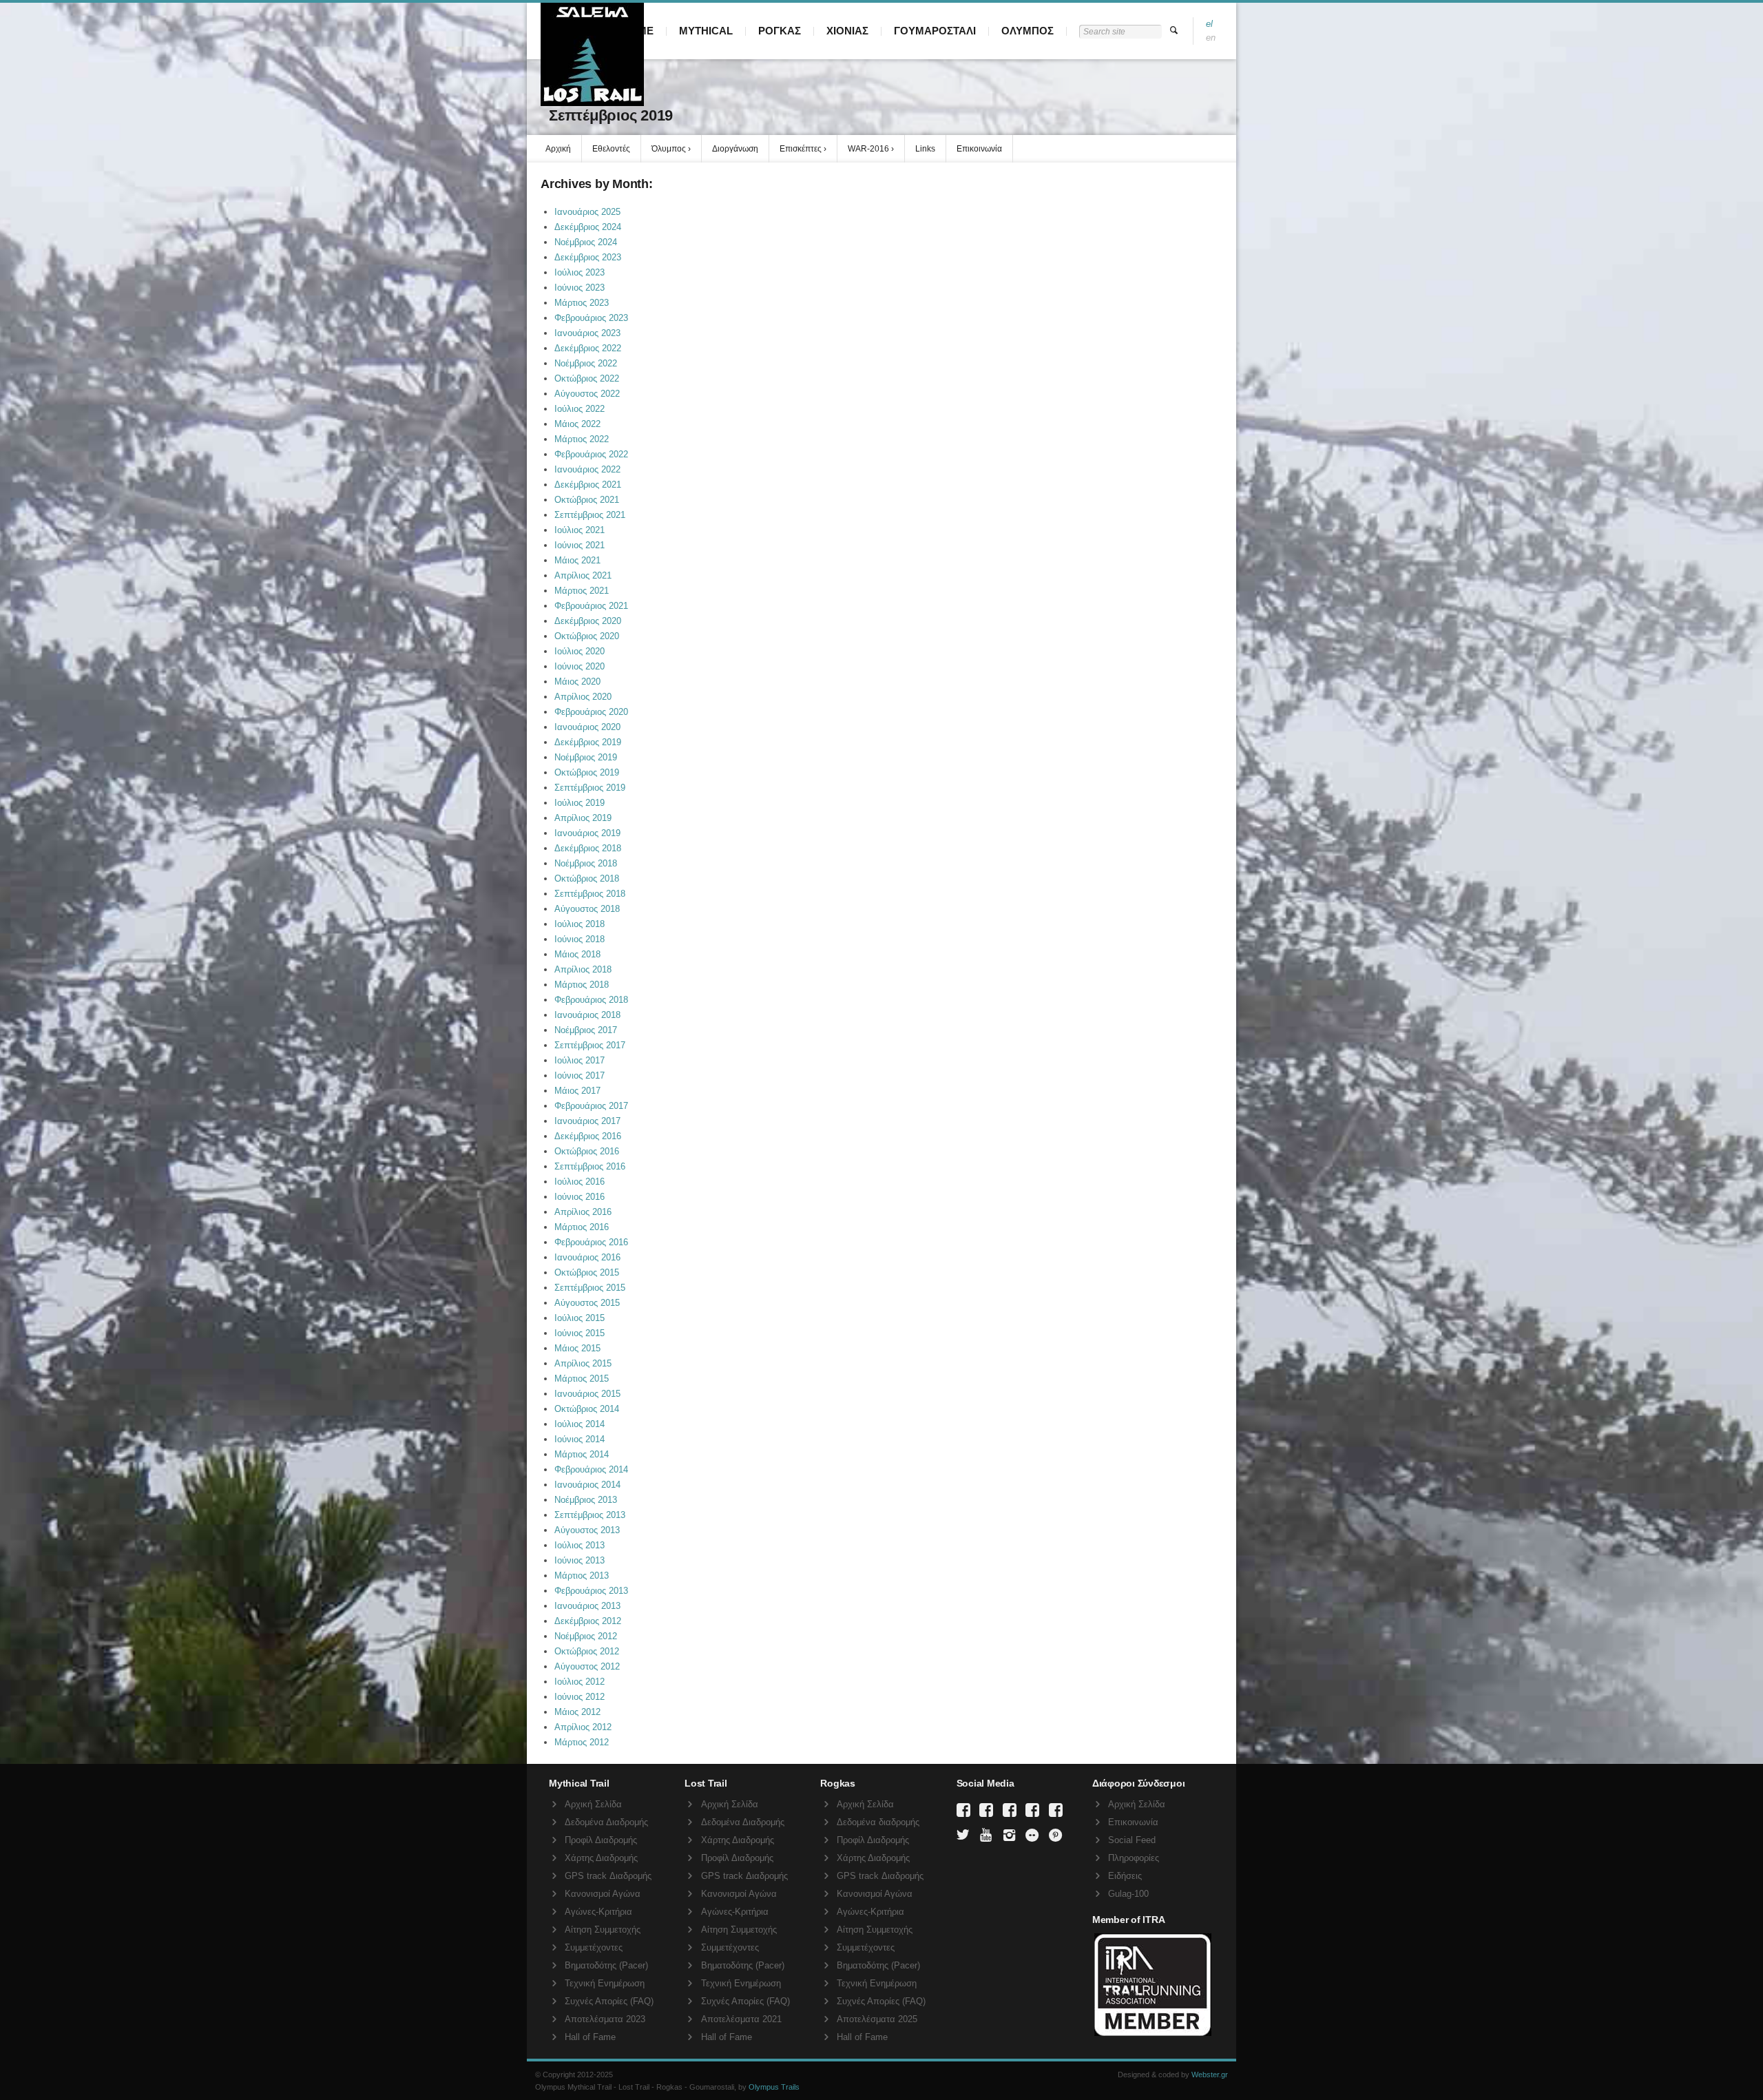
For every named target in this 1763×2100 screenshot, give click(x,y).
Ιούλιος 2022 (580, 409)
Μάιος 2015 (577, 1348)
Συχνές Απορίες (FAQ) (609, 2001)
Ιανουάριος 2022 (587, 469)
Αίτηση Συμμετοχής (603, 1930)
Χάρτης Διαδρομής (601, 1858)
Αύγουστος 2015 (587, 1303)
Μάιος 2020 (577, 682)
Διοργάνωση (735, 149)
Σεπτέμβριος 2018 (590, 894)
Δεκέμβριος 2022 (588, 348)
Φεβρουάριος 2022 (591, 454)
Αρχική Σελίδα (593, 1804)
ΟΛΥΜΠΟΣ (1027, 31)
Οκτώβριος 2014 (587, 1409)
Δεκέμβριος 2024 (588, 227)
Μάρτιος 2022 (582, 439)
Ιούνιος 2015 (580, 1333)
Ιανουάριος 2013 (587, 1606)
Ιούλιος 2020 (580, 651)
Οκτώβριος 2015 (587, 1272)
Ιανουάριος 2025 (587, 212)
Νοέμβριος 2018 (586, 863)
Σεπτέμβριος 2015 (590, 1288)
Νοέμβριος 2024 (586, 242)
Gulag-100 (1128, 1894)
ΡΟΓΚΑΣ (780, 31)
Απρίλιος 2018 (583, 969)
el (1209, 24)
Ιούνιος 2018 (580, 939)
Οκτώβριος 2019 (587, 772)
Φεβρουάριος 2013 (591, 1591)
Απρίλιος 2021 (583, 575)
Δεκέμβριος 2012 (588, 1621)
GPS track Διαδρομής (608, 1876)
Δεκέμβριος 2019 (588, 742)
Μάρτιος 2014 (582, 1454)
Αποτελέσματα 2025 (877, 2019)
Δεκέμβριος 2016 (588, 1136)
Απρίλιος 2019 (583, 818)
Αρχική (558, 149)
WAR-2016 (868, 149)
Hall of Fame (590, 2037)
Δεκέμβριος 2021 (588, 485)
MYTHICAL (706, 31)
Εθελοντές (611, 149)
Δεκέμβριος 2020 (588, 621)
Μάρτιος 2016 (582, 1227)
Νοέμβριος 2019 (586, 757)
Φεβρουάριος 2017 (591, 1106)
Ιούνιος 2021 (580, 545)
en (1211, 38)
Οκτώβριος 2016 (587, 1151)
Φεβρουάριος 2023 (591, 318)
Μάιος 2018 (577, 954)
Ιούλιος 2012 (580, 1682)
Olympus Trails (774, 2087)
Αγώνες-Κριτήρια (598, 1912)
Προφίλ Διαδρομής (601, 1840)
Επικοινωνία (979, 149)
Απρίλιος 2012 (583, 1727)
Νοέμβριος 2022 (586, 363)
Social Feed (1132, 1840)
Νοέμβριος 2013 (586, 1500)
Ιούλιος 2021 (580, 530)
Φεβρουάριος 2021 (591, 606)
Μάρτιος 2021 (582, 591)
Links (925, 149)
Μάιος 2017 (577, 1091)
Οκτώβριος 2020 (587, 636)
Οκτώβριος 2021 (587, 500)
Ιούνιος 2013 (580, 1560)
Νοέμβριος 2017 (586, 1030)
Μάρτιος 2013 (582, 1576)
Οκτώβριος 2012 (587, 1651)
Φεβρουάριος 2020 (591, 712)
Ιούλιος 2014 (580, 1424)
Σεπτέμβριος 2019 (590, 788)
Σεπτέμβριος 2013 (590, 1515)
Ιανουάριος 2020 (587, 727)
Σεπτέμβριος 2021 (590, 515)
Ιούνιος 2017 (580, 1075)
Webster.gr (1210, 2075)
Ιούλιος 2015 (580, 1318)
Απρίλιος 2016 (583, 1212)
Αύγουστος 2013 (587, 1530)
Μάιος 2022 (577, 424)
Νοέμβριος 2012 (586, 1636)
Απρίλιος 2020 (583, 697)
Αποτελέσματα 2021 (741, 2019)
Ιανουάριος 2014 (587, 1485)
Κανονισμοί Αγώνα (603, 1894)
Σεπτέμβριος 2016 (590, 1166)
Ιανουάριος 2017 (587, 1121)
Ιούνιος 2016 (580, 1197)
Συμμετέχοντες (594, 1947)
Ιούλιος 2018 (580, 924)
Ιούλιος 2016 (580, 1182)
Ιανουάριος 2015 (587, 1394)
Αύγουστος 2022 (587, 394)
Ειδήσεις (1125, 1876)
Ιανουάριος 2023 (587, 333)
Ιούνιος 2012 (580, 1697)
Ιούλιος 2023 (580, 272)
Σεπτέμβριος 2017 (590, 1045)
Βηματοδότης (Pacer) (606, 1965)
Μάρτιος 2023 (582, 303)
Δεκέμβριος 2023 (588, 257)
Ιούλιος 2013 (580, 1545)
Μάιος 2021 (577, 560)
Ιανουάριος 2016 (587, 1257)
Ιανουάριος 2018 (587, 1015)
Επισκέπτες (801, 149)
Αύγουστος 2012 (587, 1666)
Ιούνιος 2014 (580, 1439)
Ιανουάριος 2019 (587, 833)
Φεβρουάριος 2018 (591, 1000)
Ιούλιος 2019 (580, 803)
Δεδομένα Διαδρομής (606, 1822)
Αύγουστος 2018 (587, 909)
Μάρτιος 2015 (582, 1379)
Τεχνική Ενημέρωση (605, 1983)
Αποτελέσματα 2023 (605, 2019)
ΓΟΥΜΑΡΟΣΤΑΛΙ (935, 31)
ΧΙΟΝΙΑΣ (847, 31)
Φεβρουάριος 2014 (591, 1469)
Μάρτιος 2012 (582, 1742)
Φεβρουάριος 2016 (591, 1242)
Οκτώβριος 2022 (587, 378)
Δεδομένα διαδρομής (878, 1822)
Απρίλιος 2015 (583, 1363)
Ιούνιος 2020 (580, 666)
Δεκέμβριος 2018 (588, 848)
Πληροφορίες (1134, 1858)
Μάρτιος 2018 (582, 985)
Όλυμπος (669, 149)
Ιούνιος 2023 (580, 288)
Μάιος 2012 (577, 1712)
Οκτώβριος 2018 (587, 879)
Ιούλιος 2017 (580, 1060)
